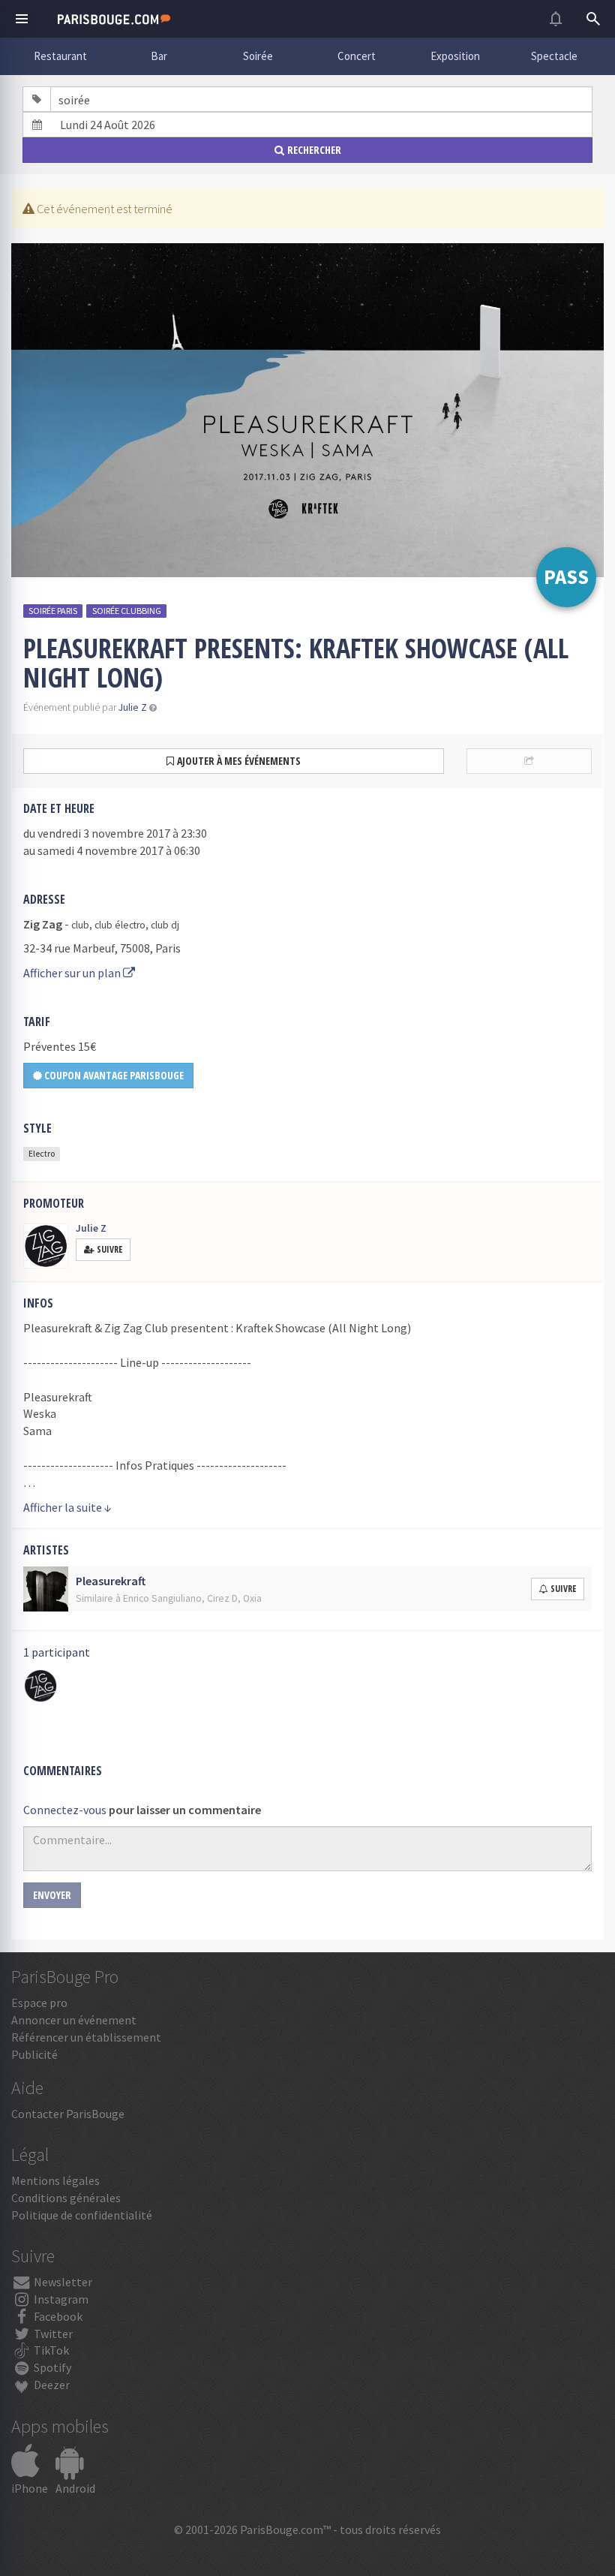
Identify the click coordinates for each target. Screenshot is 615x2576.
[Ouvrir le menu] (22, 19)
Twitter (52, 2334)
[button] (153, 707)
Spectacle (554, 56)
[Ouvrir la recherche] (593, 19)
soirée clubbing (127, 611)
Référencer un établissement (86, 2037)
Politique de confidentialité (82, 2215)
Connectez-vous (65, 1810)
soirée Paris (53, 611)
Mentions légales (55, 2180)
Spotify (51, 2367)
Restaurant (60, 56)
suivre (563, 1589)
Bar (159, 56)
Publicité (34, 2054)
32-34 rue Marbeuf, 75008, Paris (102, 948)
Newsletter (62, 2282)
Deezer (51, 2385)
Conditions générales (66, 2198)
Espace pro (39, 2003)
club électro (120, 925)
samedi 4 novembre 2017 (100, 850)
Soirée (258, 56)
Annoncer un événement (74, 2020)
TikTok (50, 2350)
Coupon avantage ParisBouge (113, 1075)
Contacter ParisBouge (68, 2114)
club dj (165, 925)
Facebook (57, 2316)
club (80, 925)
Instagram (60, 2299)
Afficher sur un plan (73, 973)
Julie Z (133, 707)
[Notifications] (556, 19)
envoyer (52, 1895)
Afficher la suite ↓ (67, 1507)
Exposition (455, 56)
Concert (357, 56)
